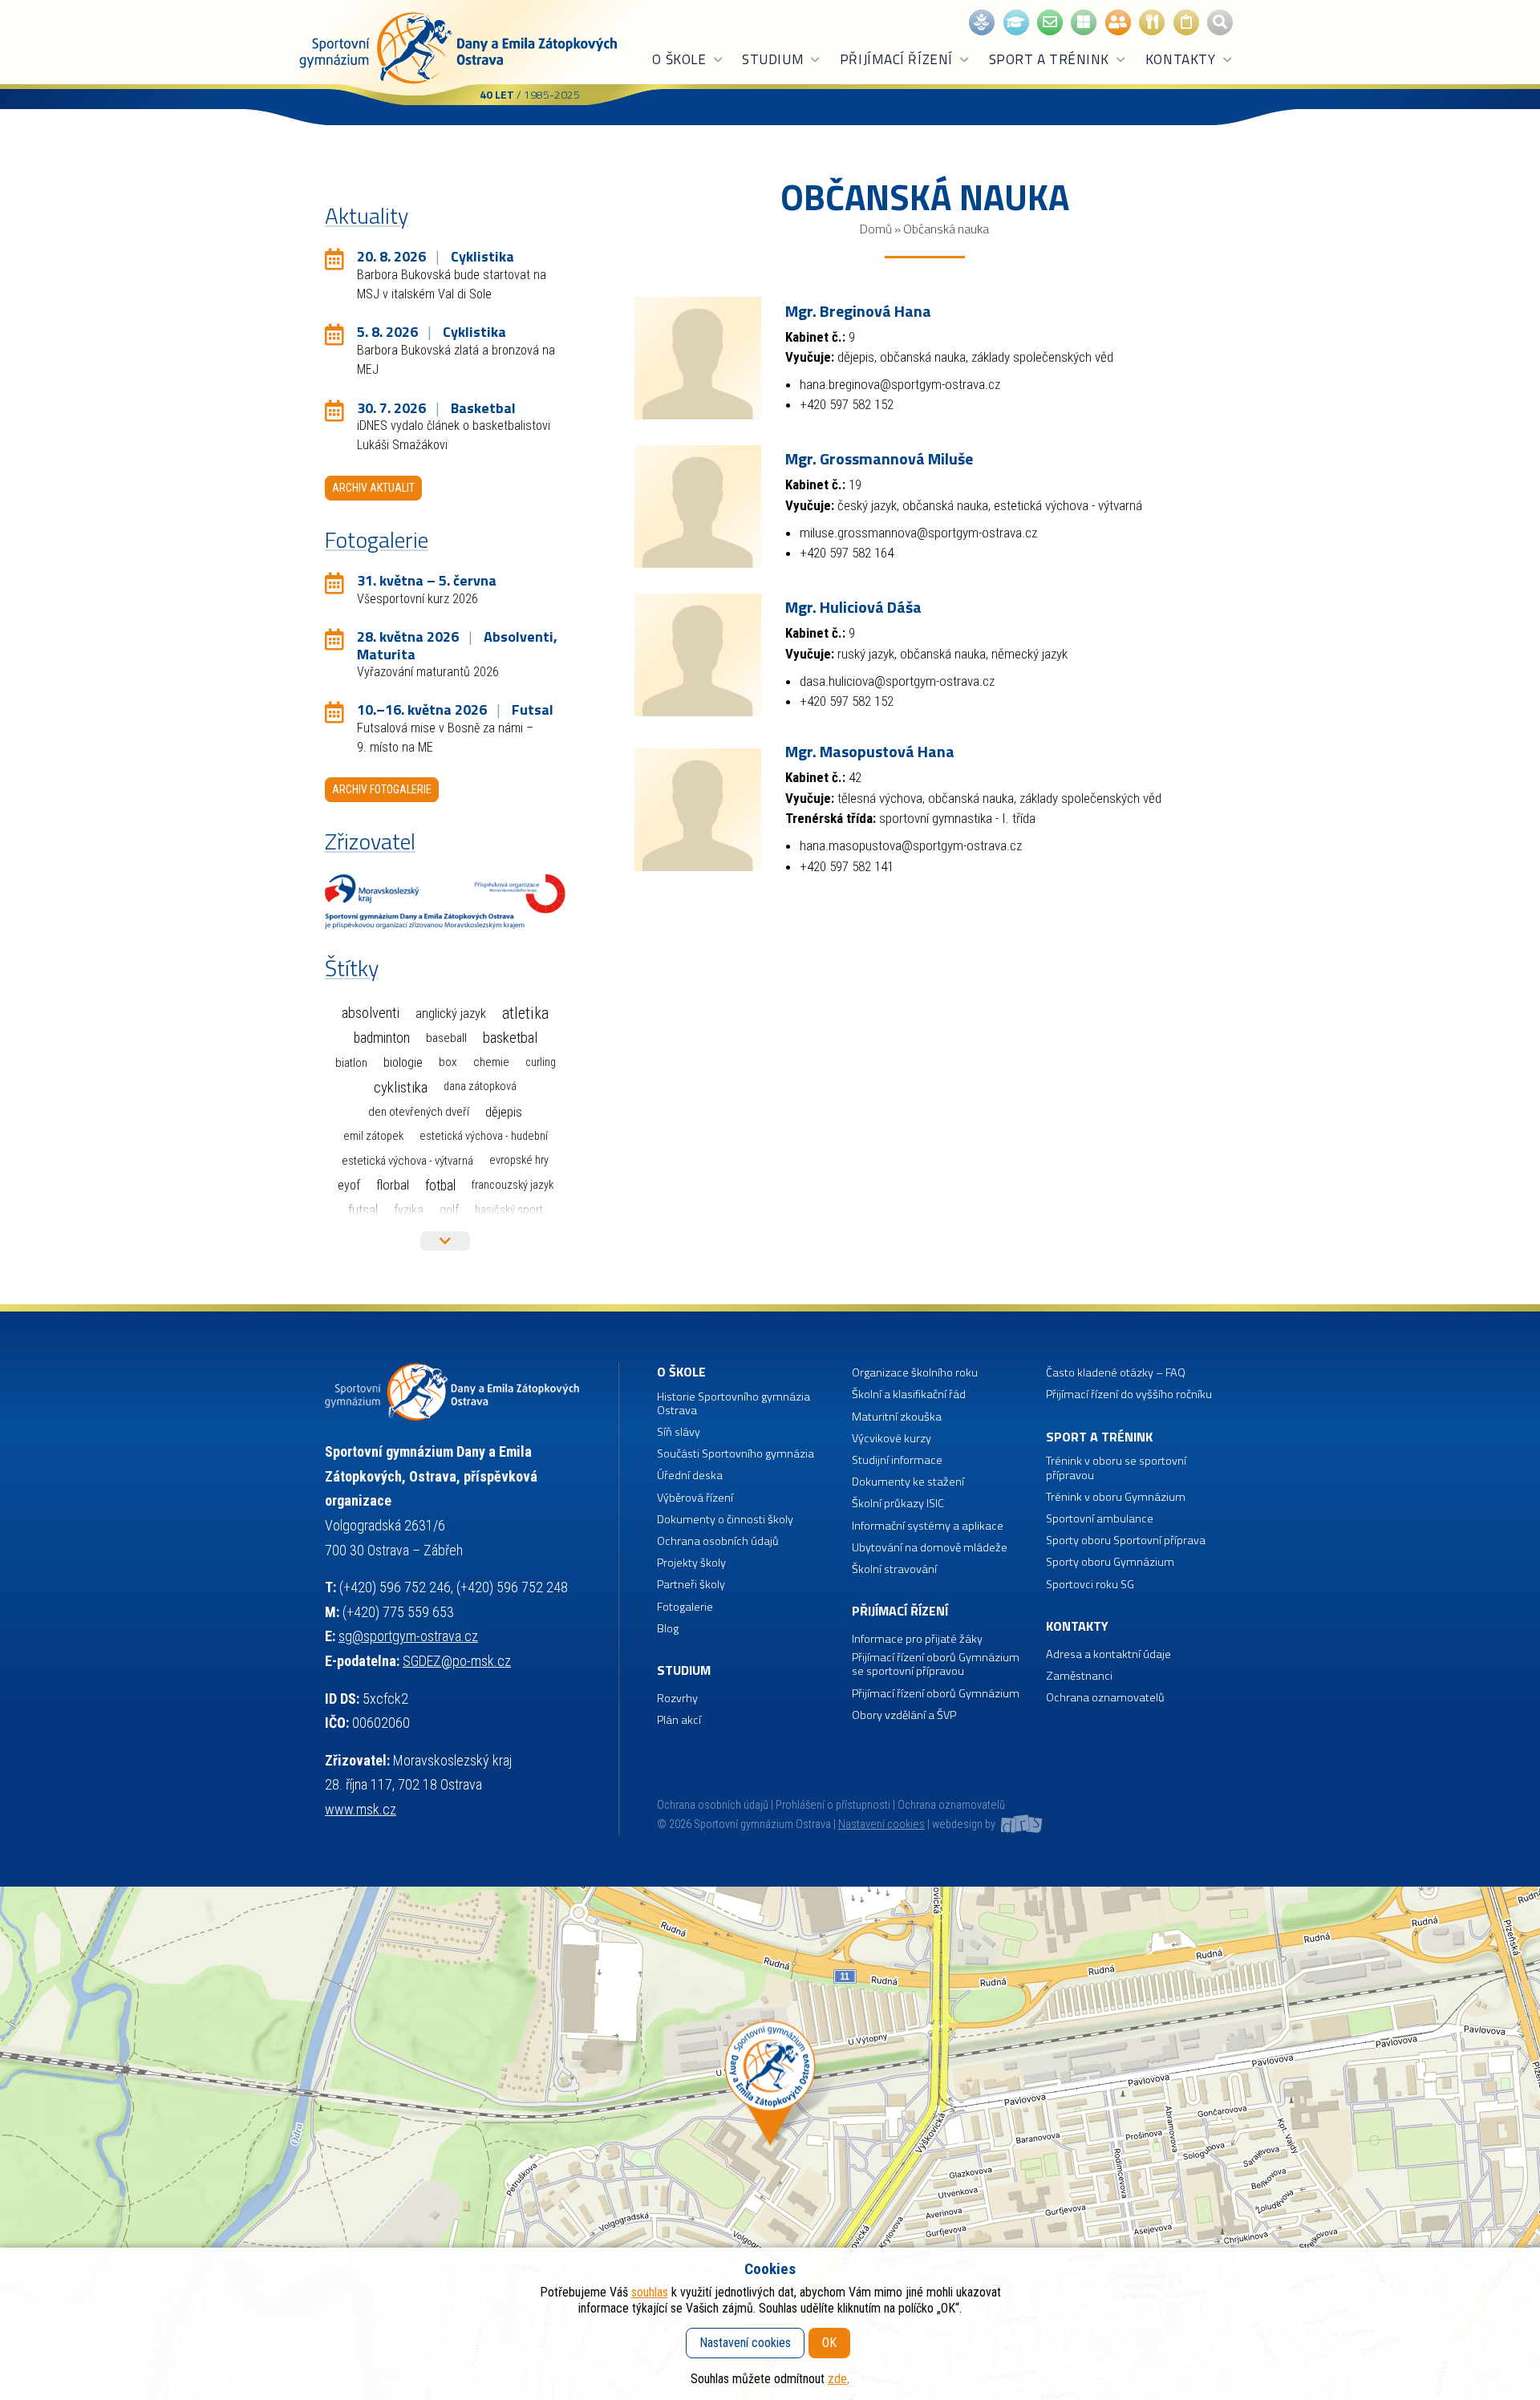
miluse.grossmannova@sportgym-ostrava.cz (918, 533)
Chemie (491, 1062)
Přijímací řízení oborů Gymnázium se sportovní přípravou (936, 1665)
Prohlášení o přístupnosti (833, 1805)
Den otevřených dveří (419, 1112)
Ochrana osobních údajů (713, 1805)
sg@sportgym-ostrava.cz (408, 1636)
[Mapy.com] (770, 2143)
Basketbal (510, 1038)
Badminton (382, 1038)
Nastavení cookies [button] (881, 1824)
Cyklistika (401, 1087)
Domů (876, 229)
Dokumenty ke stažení (908, 1482)
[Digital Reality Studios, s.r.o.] (1020, 1824)
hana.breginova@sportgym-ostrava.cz (900, 384)
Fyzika (409, 1210)
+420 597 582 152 (847, 404)
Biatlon (351, 1063)
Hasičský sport (509, 1210)
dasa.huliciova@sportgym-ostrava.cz (897, 681)
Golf (449, 1210)
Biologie (403, 1062)
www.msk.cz (361, 1809)
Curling (541, 1062)
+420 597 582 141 (847, 866)
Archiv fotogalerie (382, 789)
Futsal (363, 1210)
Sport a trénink (1049, 59)
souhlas (650, 2292)
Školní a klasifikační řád (909, 1395)
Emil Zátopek (373, 1136)
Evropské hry (519, 1160)
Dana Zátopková (480, 1086)
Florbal (393, 1185)
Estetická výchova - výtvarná (407, 1161)
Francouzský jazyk (513, 1185)
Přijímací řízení (896, 59)
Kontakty (1180, 59)
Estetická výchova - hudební (484, 1136)
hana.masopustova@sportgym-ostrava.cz (911, 845)
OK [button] (829, 2343)
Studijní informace (897, 1460)
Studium (773, 59)
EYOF (349, 1185)
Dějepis (504, 1112)
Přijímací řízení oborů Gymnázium (936, 1694)
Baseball (446, 1038)
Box (448, 1062)
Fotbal (440, 1185)
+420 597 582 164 (847, 553)
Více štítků (445, 1241)
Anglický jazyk (451, 1014)
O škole (679, 59)
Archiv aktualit (373, 488)
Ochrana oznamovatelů (1105, 1698)
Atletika (525, 1014)
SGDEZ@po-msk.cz (457, 1661)
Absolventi (371, 1013)
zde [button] (837, 2379)
